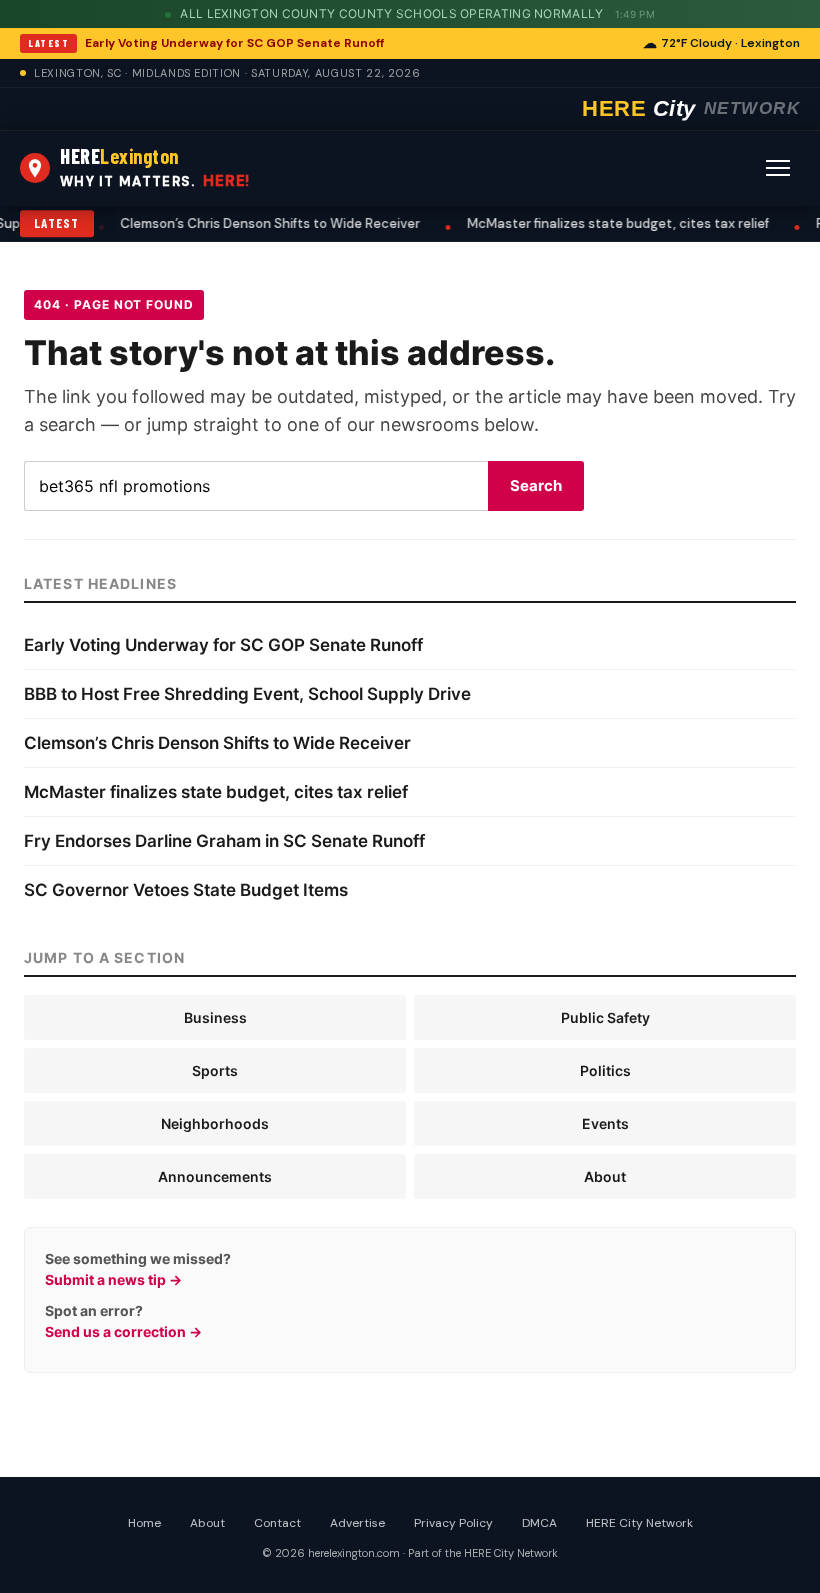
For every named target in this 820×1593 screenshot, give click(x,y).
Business (215, 1017)
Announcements (215, 1176)
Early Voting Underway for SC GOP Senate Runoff (234, 43)
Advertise (357, 1523)
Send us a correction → (123, 1331)
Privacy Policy (453, 1523)
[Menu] (778, 168)
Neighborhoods (215, 1123)
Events (605, 1123)
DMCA (539, 1523)
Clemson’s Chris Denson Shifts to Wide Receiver (227, 223)
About (605, 1176)
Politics (605, 1070)
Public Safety (605, 1017)
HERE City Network (639, 1523)
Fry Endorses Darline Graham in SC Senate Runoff (224, 841)
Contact (277, 1523)
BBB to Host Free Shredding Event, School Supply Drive (247, 694)
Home (144, 1523)
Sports (215, 1070)
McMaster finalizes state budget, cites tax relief (575, 223)
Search (536, 485)
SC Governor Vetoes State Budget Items (186, 890)
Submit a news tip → (113, 1279)
